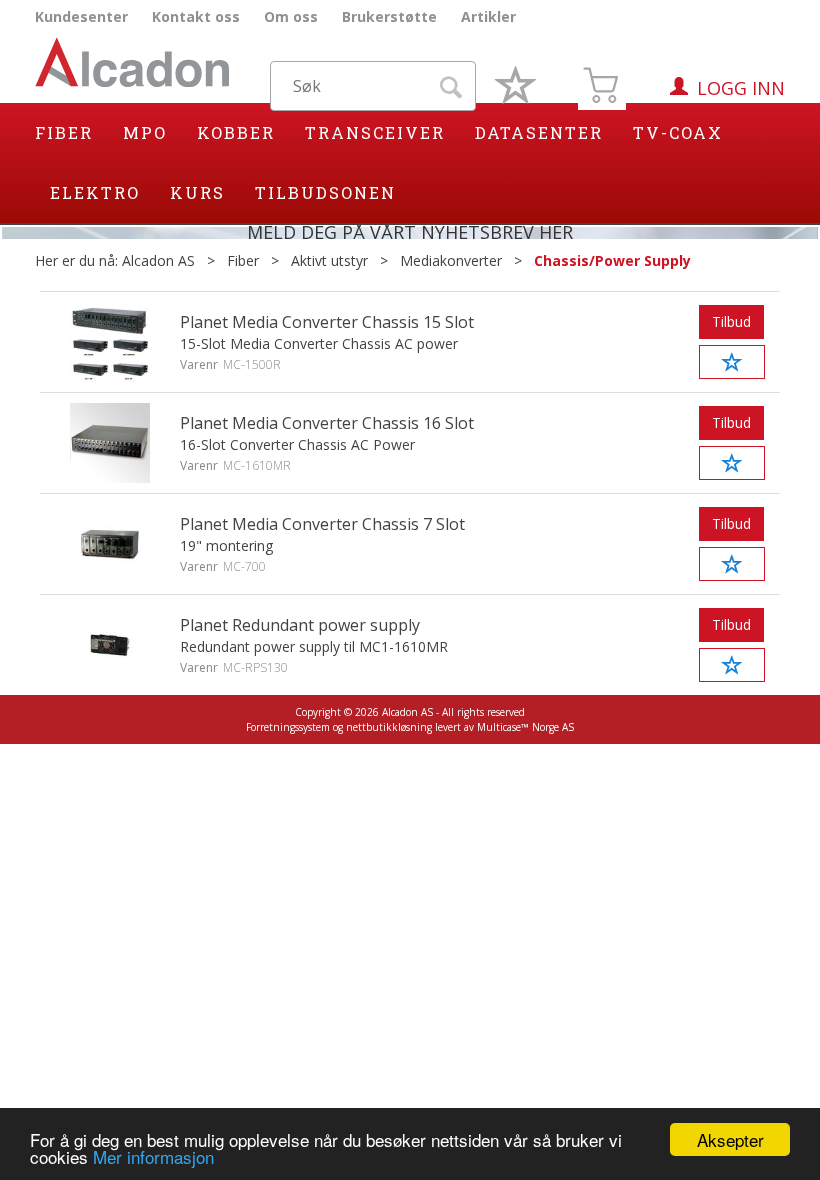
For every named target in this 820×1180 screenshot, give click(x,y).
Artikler (488, 16)
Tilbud (731, 321)
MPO (145, 132)
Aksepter (730, 1139)
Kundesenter (81, 16)
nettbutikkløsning (389, 727)
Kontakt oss (196, 16)
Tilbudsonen (325, 192)
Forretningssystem (288, 727)
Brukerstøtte (389, 16)
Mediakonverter (451, 260)
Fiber (64, 132)
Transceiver (375, 132)
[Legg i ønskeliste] (732, 362)
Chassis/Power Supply (612, 260)
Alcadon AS (158, 260)
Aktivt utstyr (329, 260)
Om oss (291, 16)
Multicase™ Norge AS (525, 727)
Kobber (236, 132)
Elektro (95, 192)
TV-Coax (678, 132)
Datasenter (539, 132)
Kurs (197, 192)
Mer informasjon (153, 1156)
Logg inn (741, 88)
